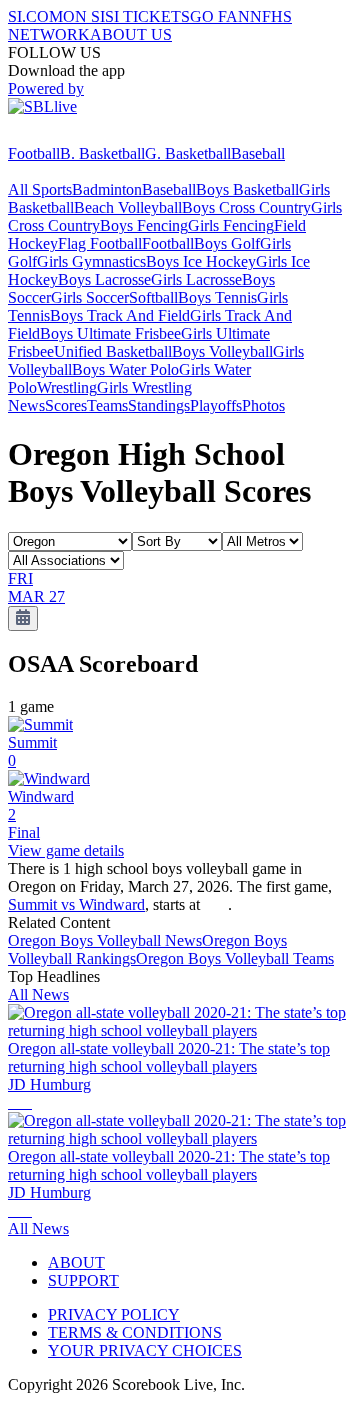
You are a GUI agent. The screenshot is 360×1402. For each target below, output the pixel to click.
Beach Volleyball (128, 207)
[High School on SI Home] (85, 135)
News (26, 405)
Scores (66, 405)
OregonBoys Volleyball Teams (235, 958)
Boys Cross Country (246, 207)
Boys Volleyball (222, 351)
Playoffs (216, 405)
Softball (153, 297)
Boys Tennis (217, 297)
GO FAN (220, 16)
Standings (159, 405)
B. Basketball (102, 153)
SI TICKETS (147, 16)
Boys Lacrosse (104, 279)
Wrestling (67, 387)
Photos (263, 405)
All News (38, 994)
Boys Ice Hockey (201, 261)
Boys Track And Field (120, 315)
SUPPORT (83, 1280)
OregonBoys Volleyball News (105, 940)
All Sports (40, 189)
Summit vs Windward (76, 904)
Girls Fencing (231, 225)
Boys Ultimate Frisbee (110, 333)
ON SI (84, 16)
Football (34, 153)
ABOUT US (131, 34)
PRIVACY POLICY (114, 1314)
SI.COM (35, 16)
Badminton (107, 189)
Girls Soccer (90, 297)
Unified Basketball (113, 351)
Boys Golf (227, 243)
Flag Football (100, 243)
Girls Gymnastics (91, 261)
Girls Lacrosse (196, 279)
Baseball (258, 153)
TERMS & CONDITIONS (135, 1332)
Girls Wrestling (144, 387)
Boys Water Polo (125, 369)
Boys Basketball (247, 189)
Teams (107, 405)
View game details (66, 850)
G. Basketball (188, 153)
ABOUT (76, 1262)
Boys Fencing (144, 225)
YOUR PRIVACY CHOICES (145, 1350)
